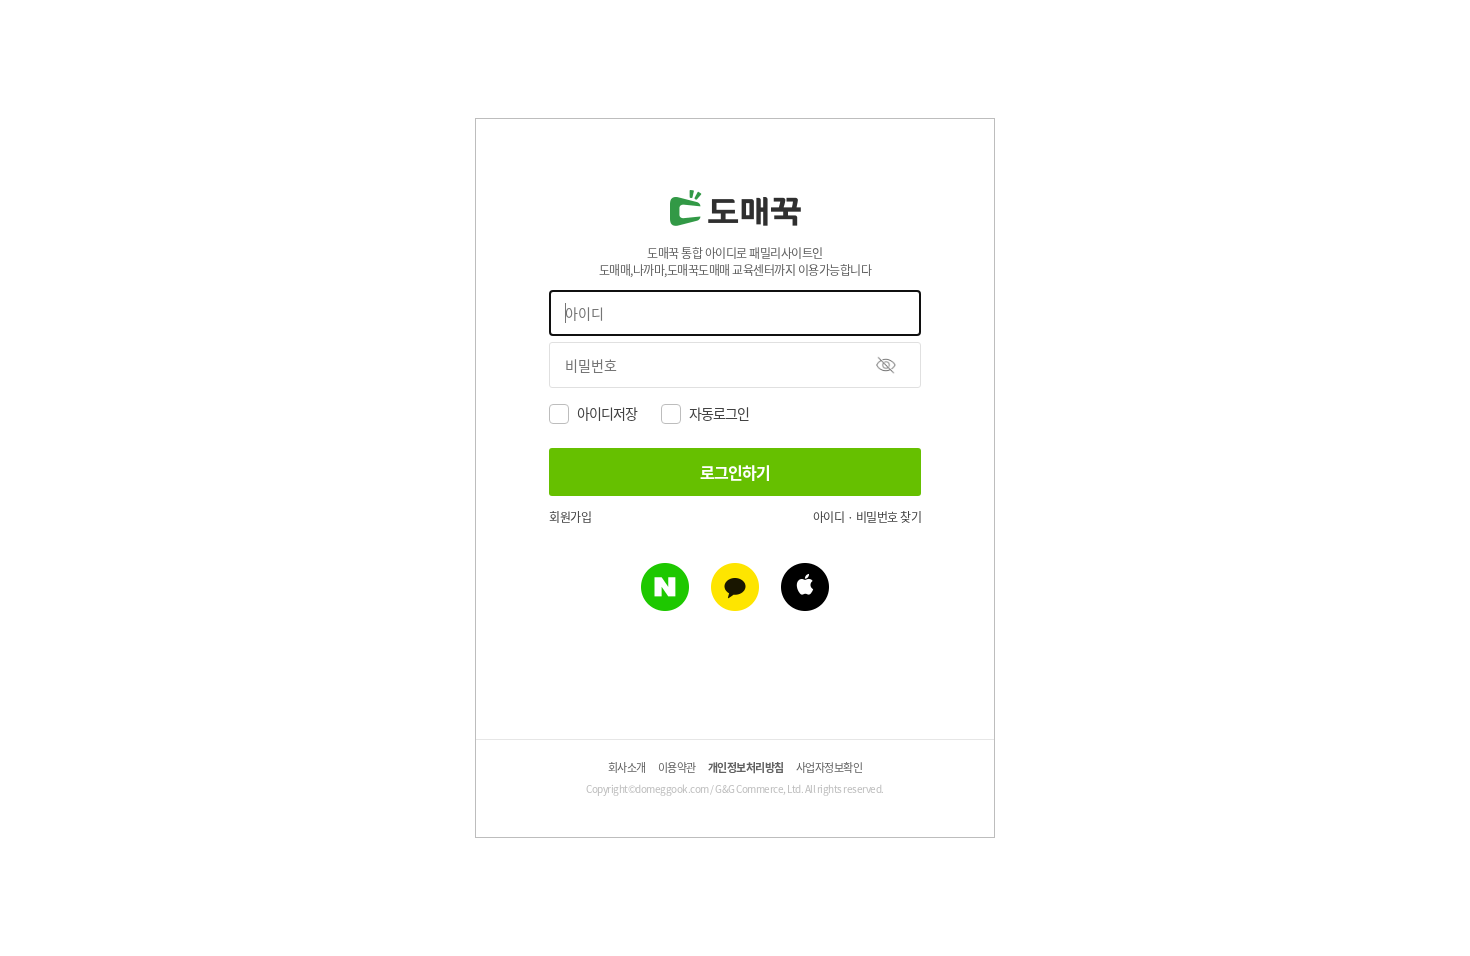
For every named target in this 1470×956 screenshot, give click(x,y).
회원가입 (570, 516)
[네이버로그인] (665, 604)
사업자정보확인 (829, 767)
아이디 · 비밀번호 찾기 (867, 516)
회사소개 (627, 767)
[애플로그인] (805, 604)
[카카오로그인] (735, 604)
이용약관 (677, 767)
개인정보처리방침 (746, 767)
